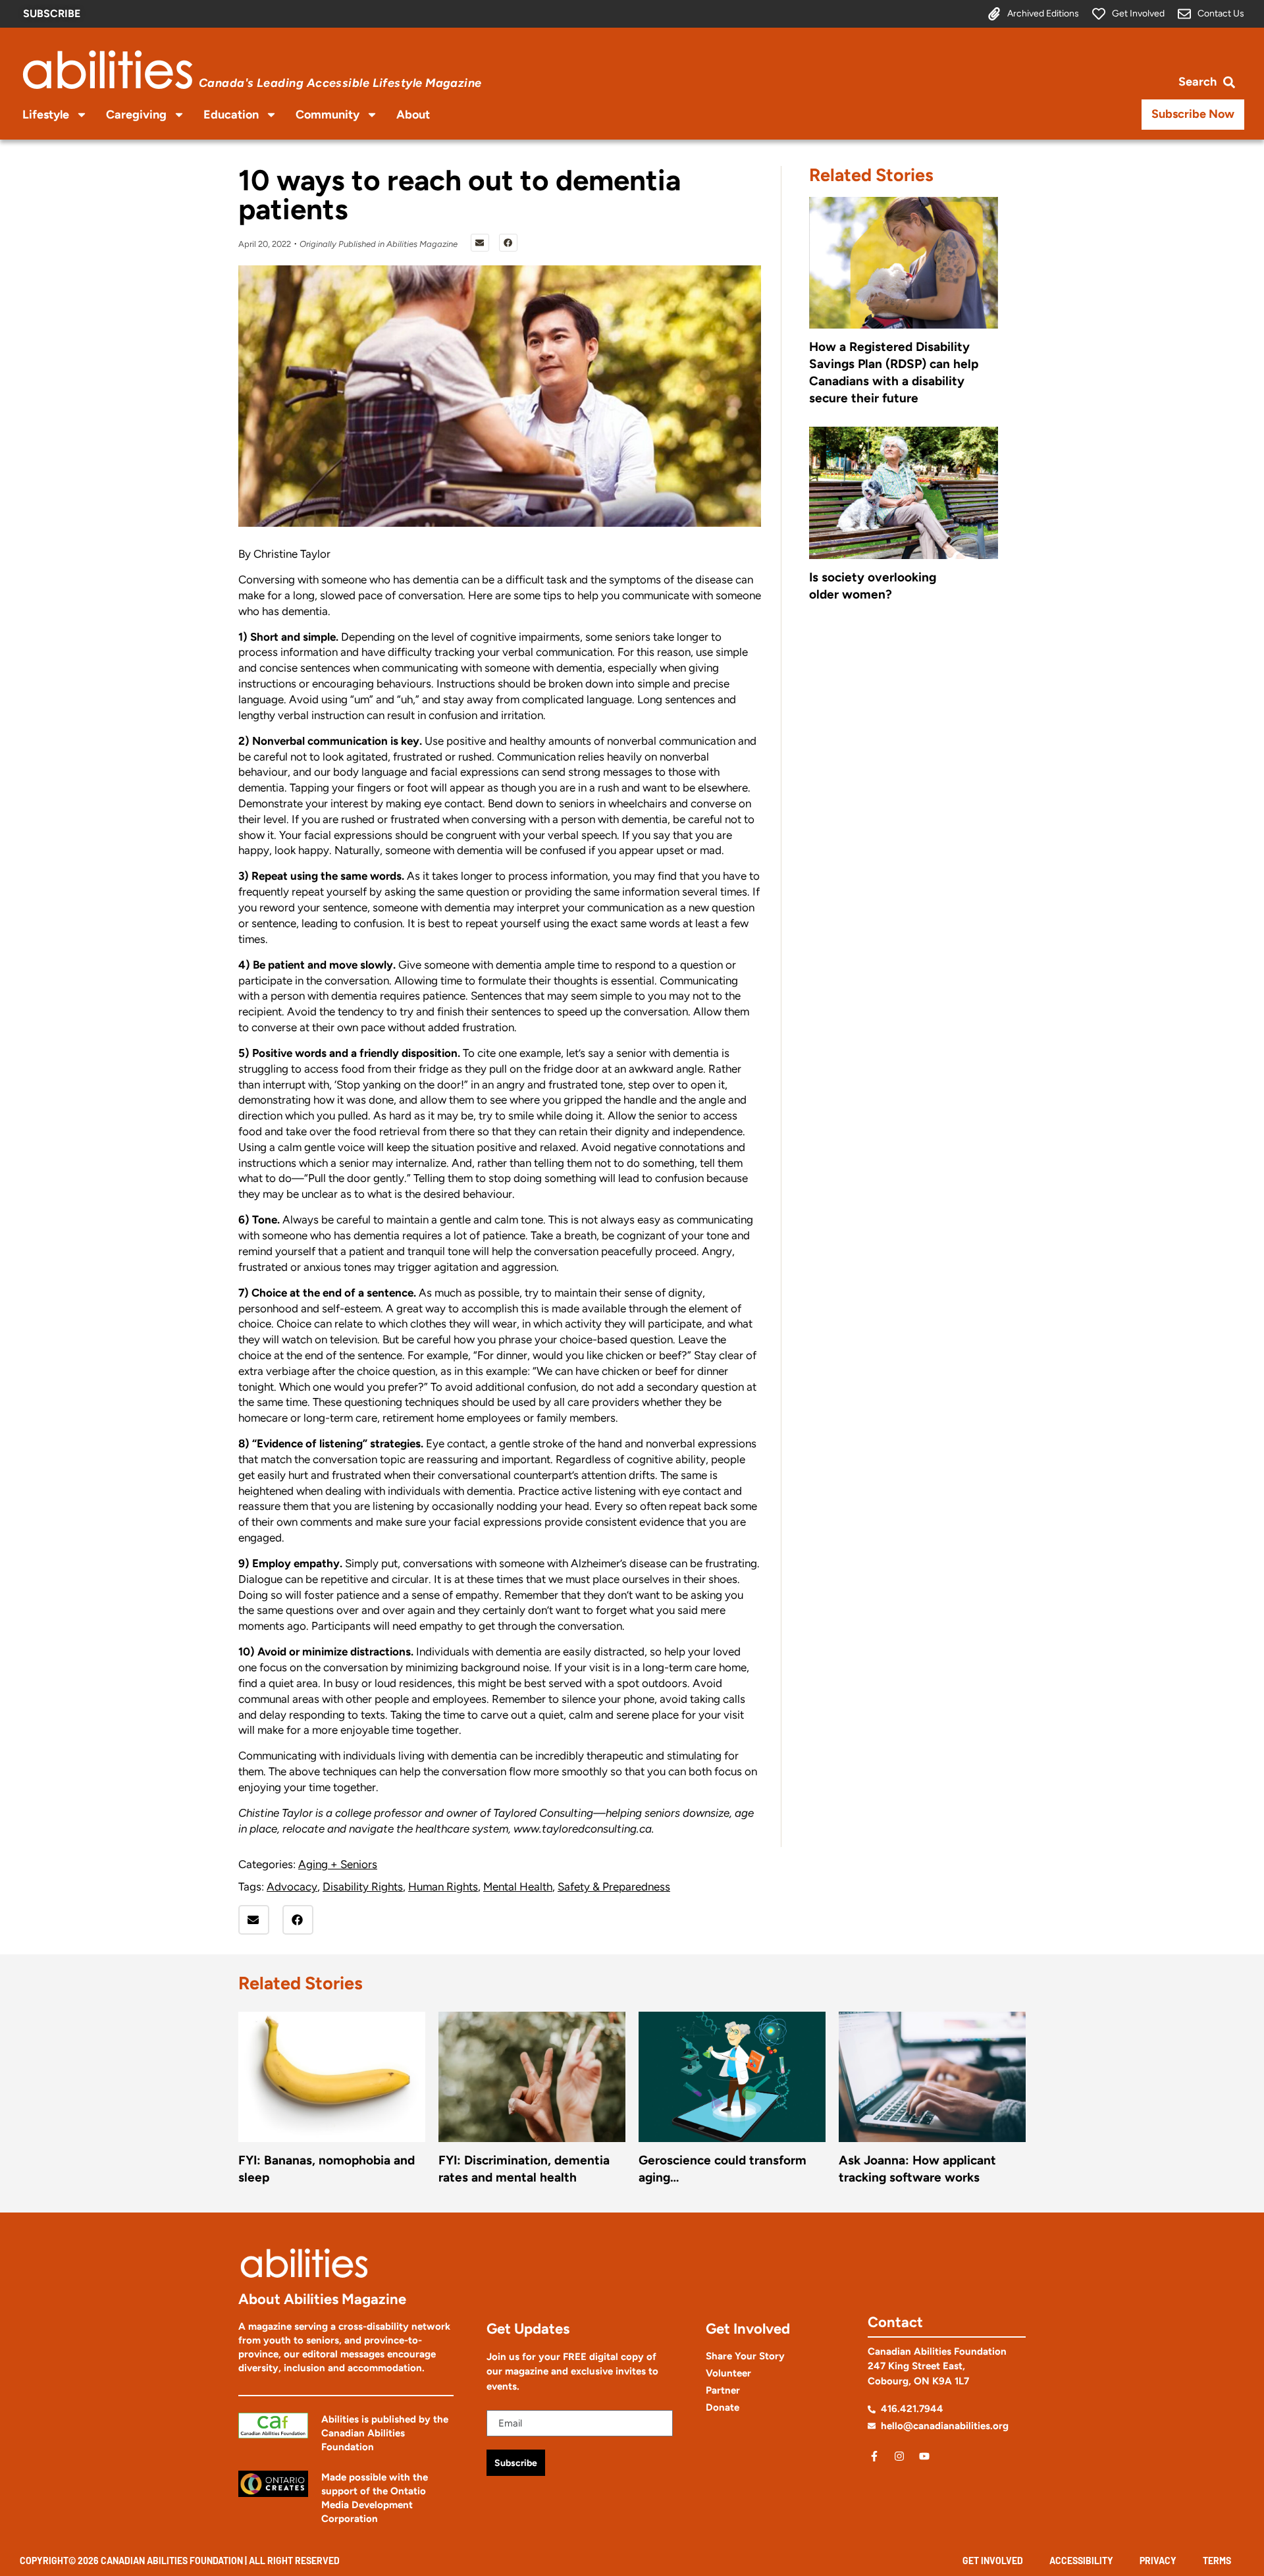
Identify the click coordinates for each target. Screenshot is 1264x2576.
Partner (723, 2390)
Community (328, 115)
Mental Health (518, 1887)
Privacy (1158, 2561)
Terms (1217, 2561)
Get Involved (993, 2561)
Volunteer (728, 2373)
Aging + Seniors (338, 1864)
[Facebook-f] (874, 2456)
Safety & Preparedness (614, 1887)
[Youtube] (924, 2456)
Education (231, 115)
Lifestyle (46, 115)
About (413, 115)
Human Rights (443, 1887)
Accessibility (1081, 2561)
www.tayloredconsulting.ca (583, 1829)
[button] (480, 243)
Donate (723, 2407)
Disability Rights (363, 1887)
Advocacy (292, 1887)
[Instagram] (899, 2456)
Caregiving (136, 115)
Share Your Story (745, 2356)
